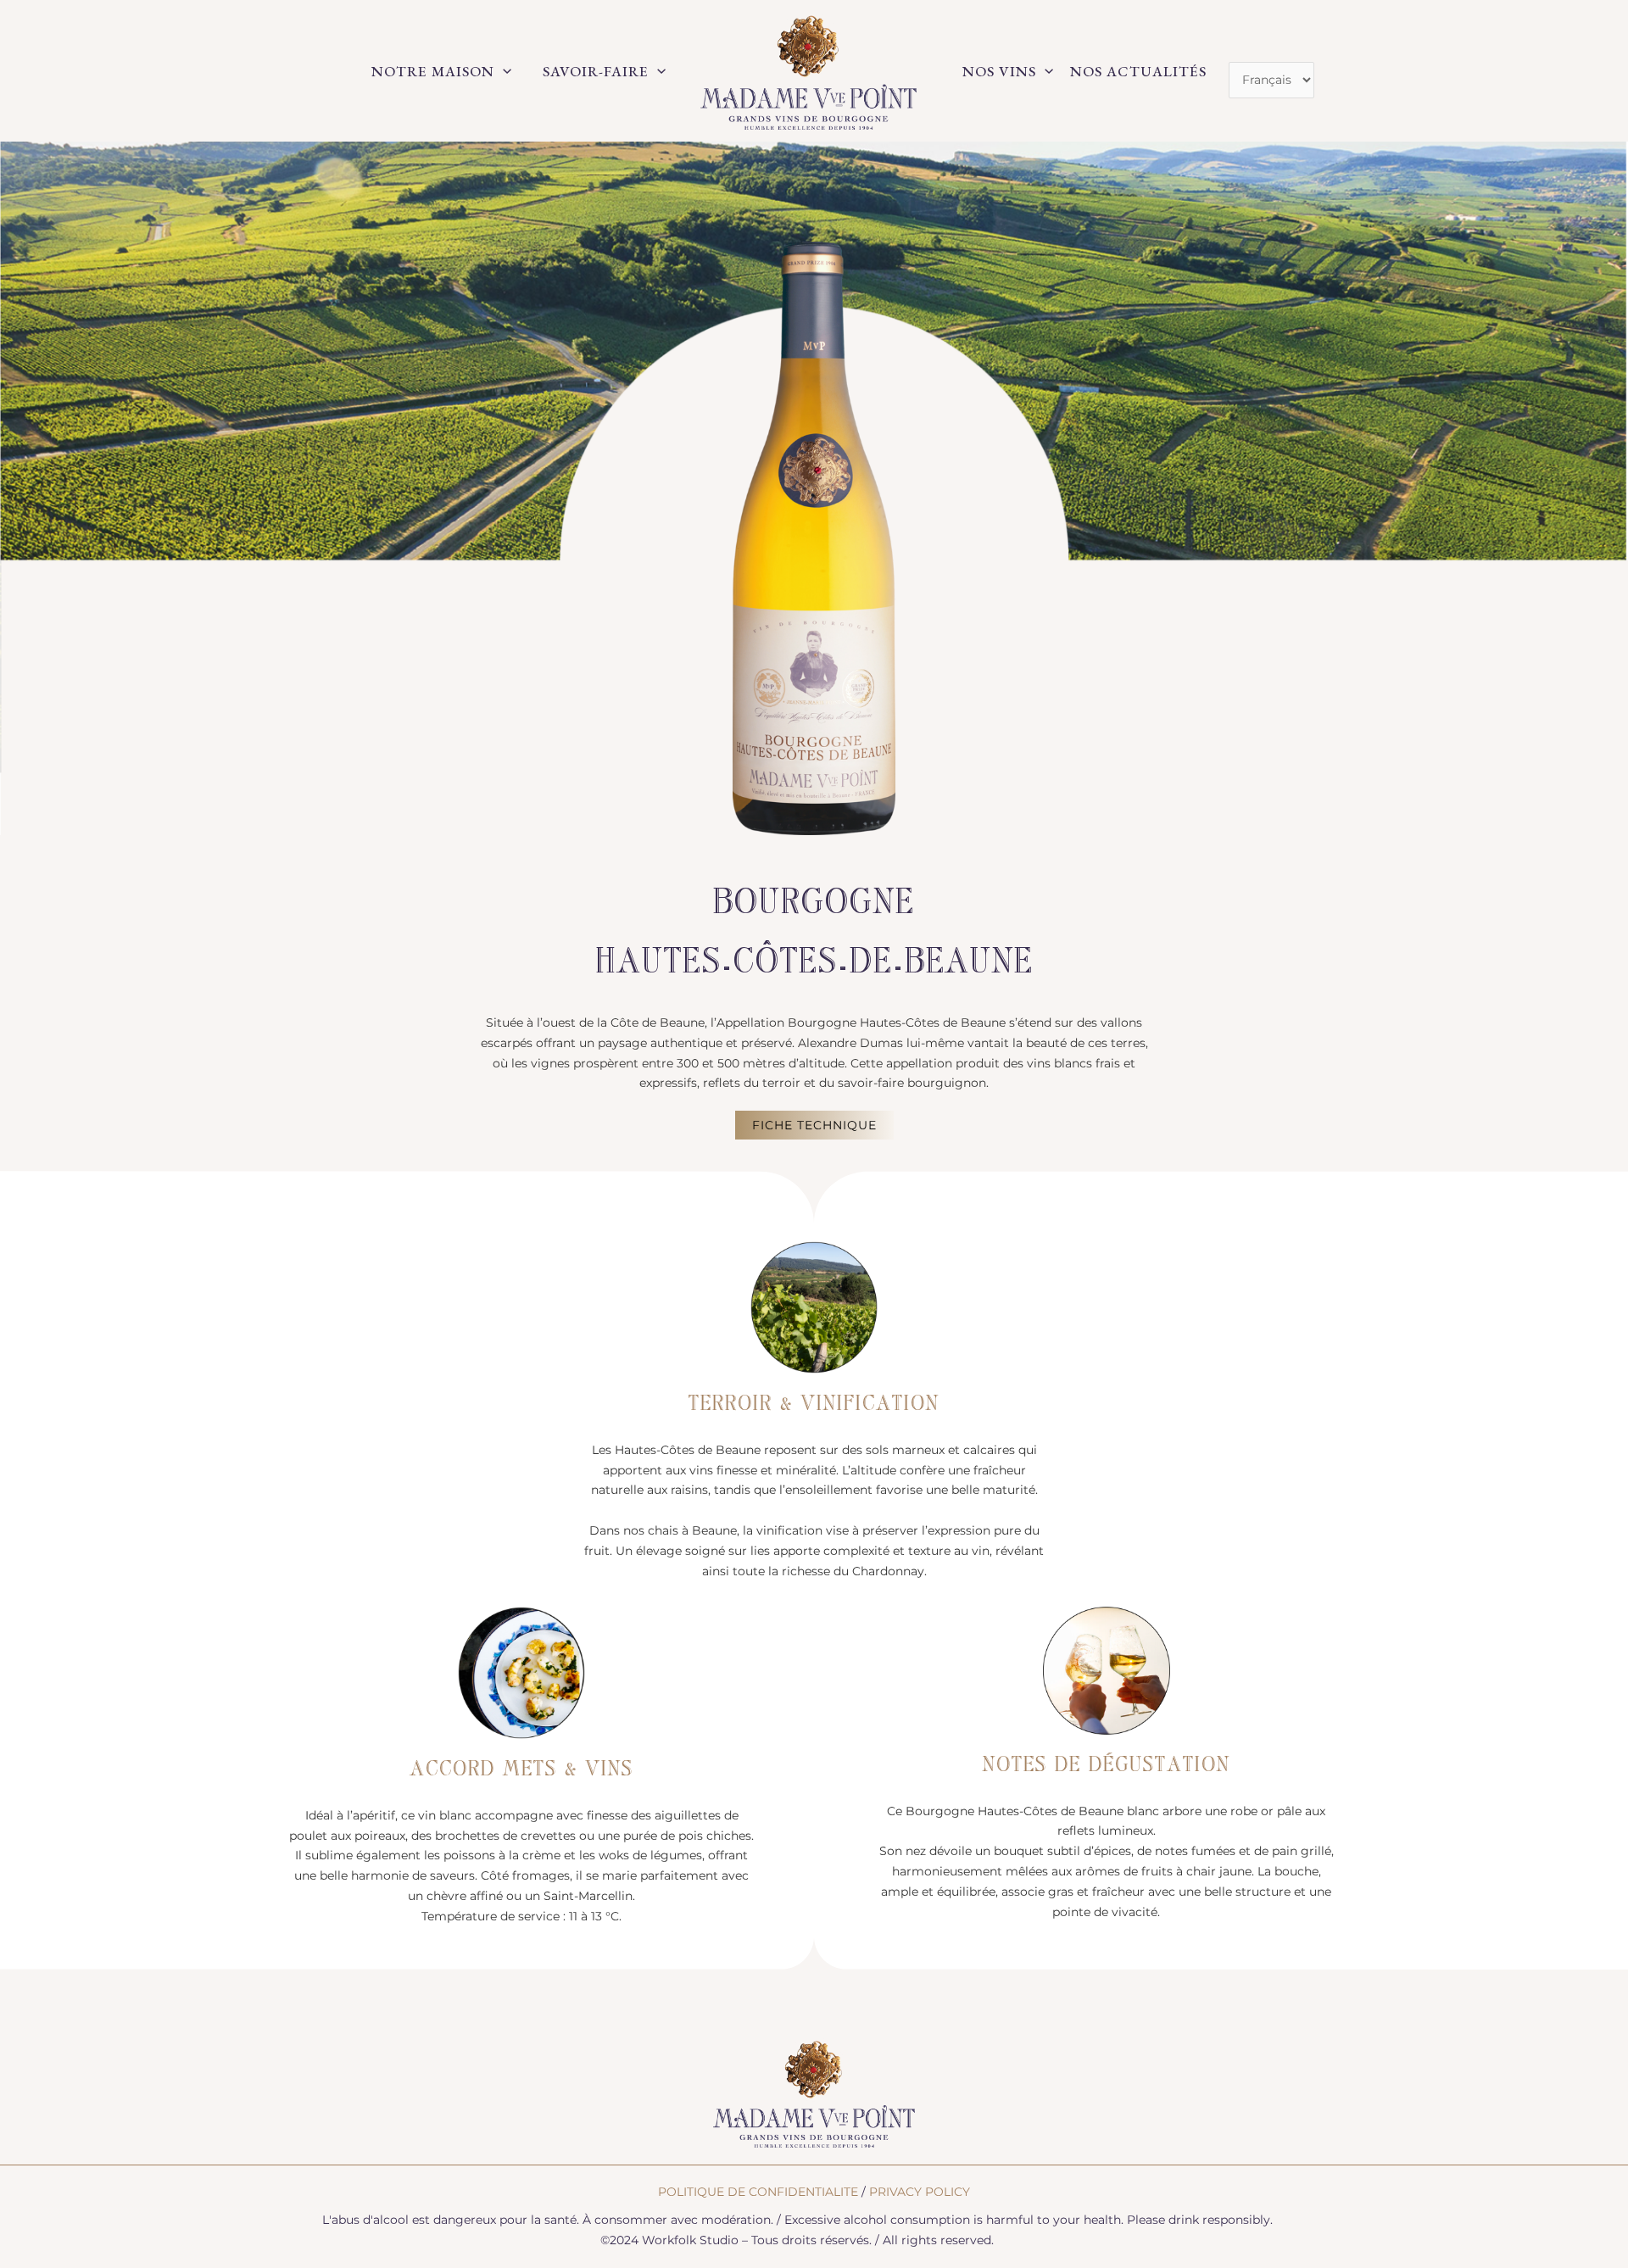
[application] (503, 71)
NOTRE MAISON (433, 71)
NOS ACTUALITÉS (1138, 71)
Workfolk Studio (690, 2240)
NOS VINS (999, 71)
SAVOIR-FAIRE (596, 71)
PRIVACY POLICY (920, 2192)
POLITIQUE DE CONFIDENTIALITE (758, 2192)
